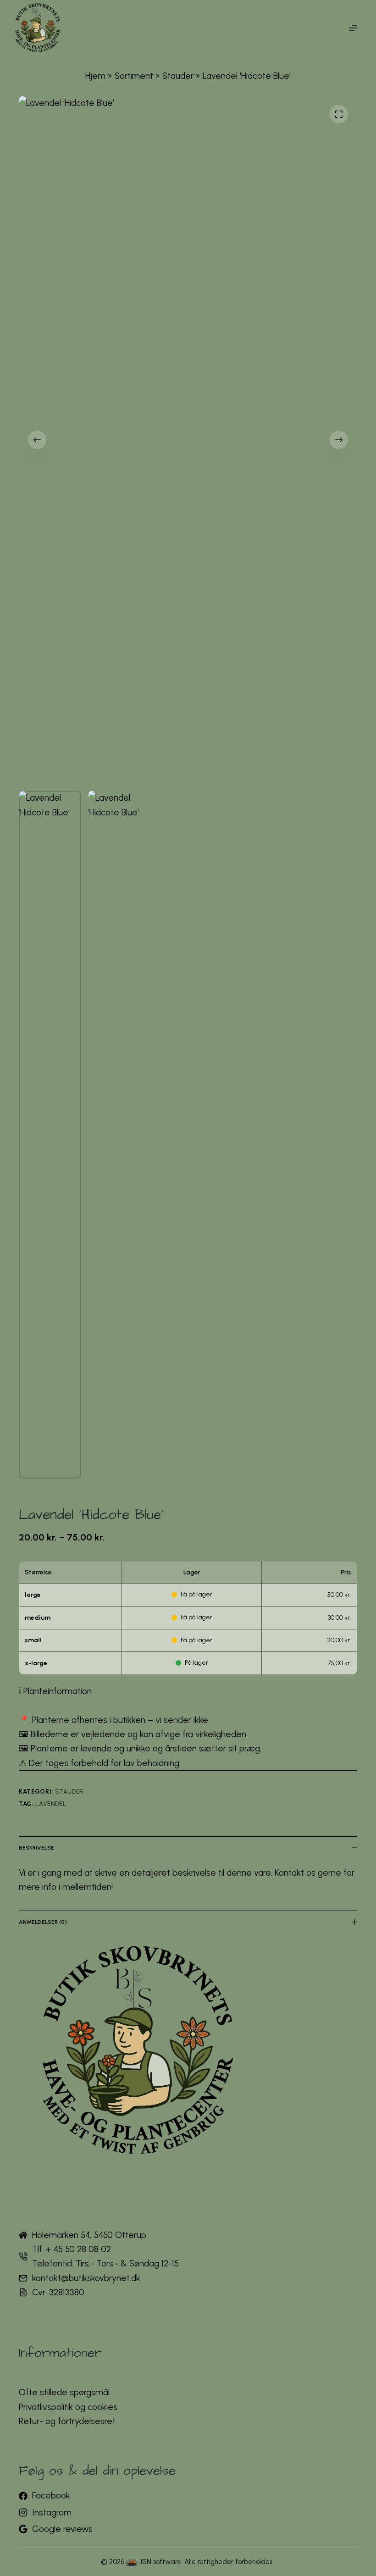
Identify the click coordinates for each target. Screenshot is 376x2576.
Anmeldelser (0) (43, 1922)
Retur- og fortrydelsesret (67, 2421)
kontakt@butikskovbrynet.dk (86, 2278)
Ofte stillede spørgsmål (64, 2392)
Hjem (95, 76)
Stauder (178, 76)
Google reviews (62, 2529)
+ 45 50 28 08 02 (78, 2249)
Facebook (51, 2496)
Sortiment (134, 76)
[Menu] (353, 28)
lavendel (51, 1804)
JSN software (160, 2562)
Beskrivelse (36, 1848)
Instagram (52, 2512)
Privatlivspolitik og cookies (68, 2407)
